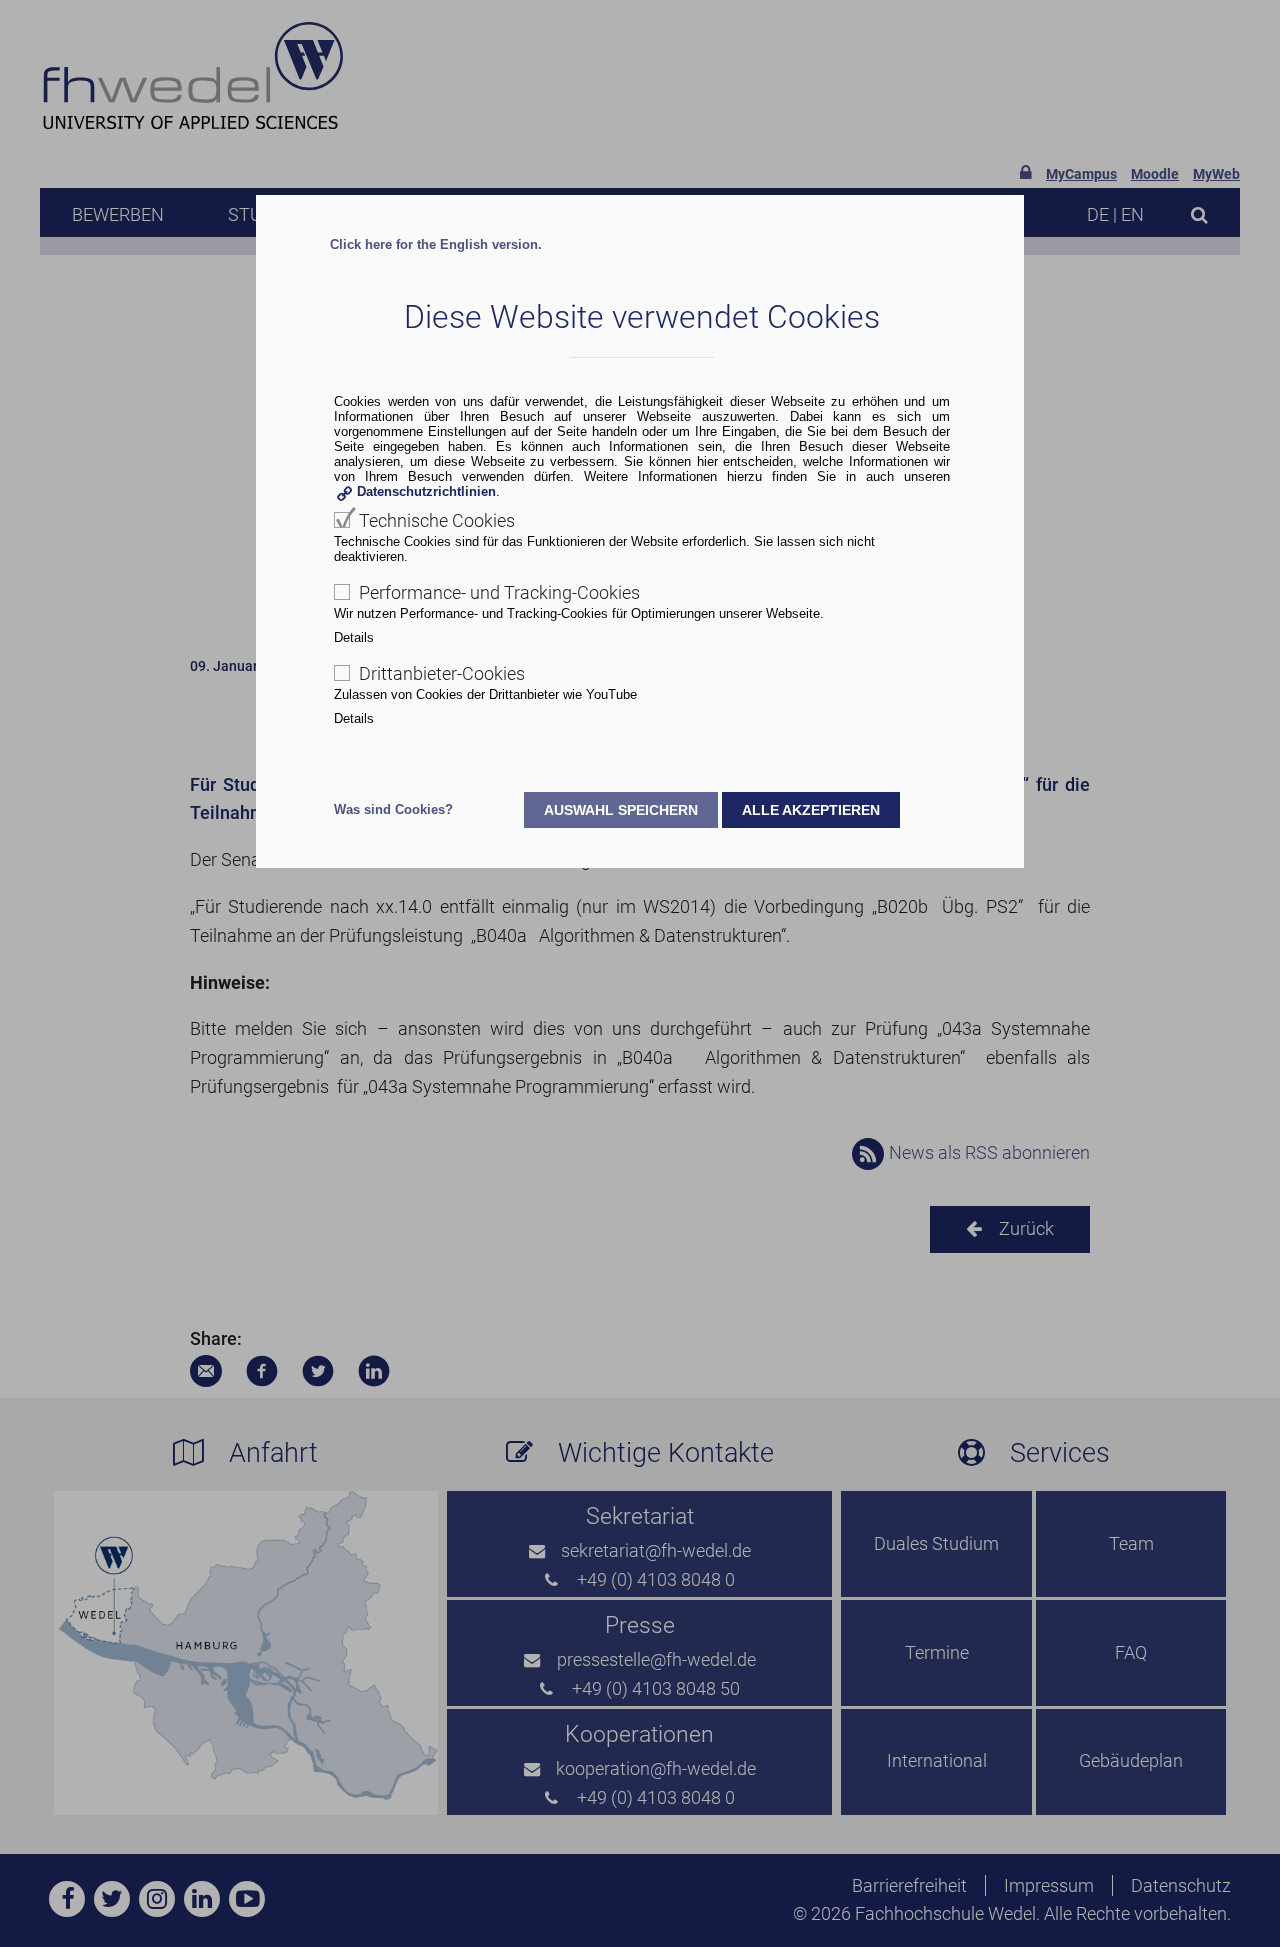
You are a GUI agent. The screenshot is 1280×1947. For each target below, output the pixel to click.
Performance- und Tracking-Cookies (499, 592)
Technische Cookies (437, 520)
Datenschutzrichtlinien (426, 491)
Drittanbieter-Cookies (442, 673)
